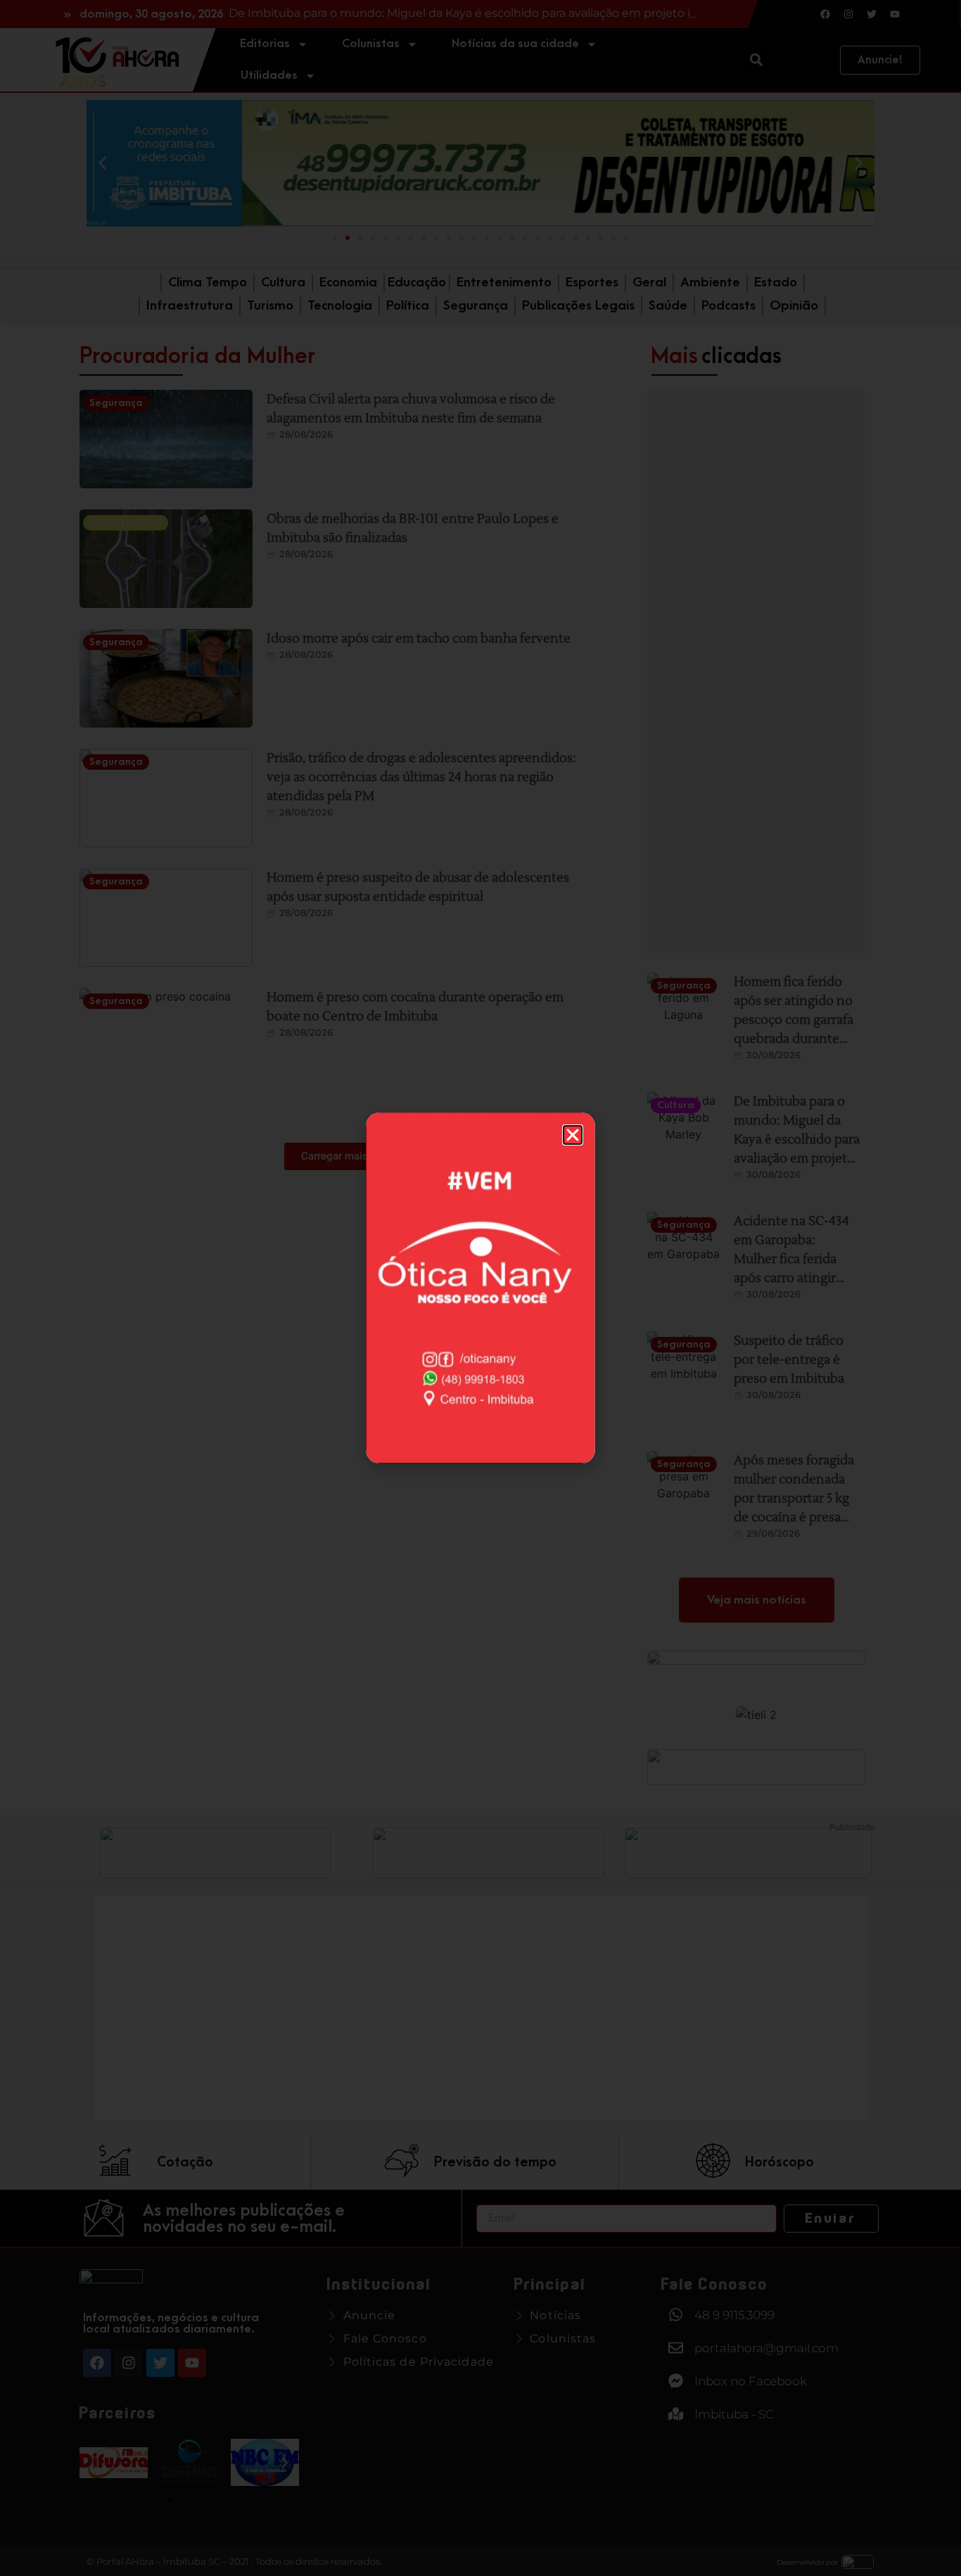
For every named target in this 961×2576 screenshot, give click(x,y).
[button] (573, 1135)
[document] (480, 1288)
